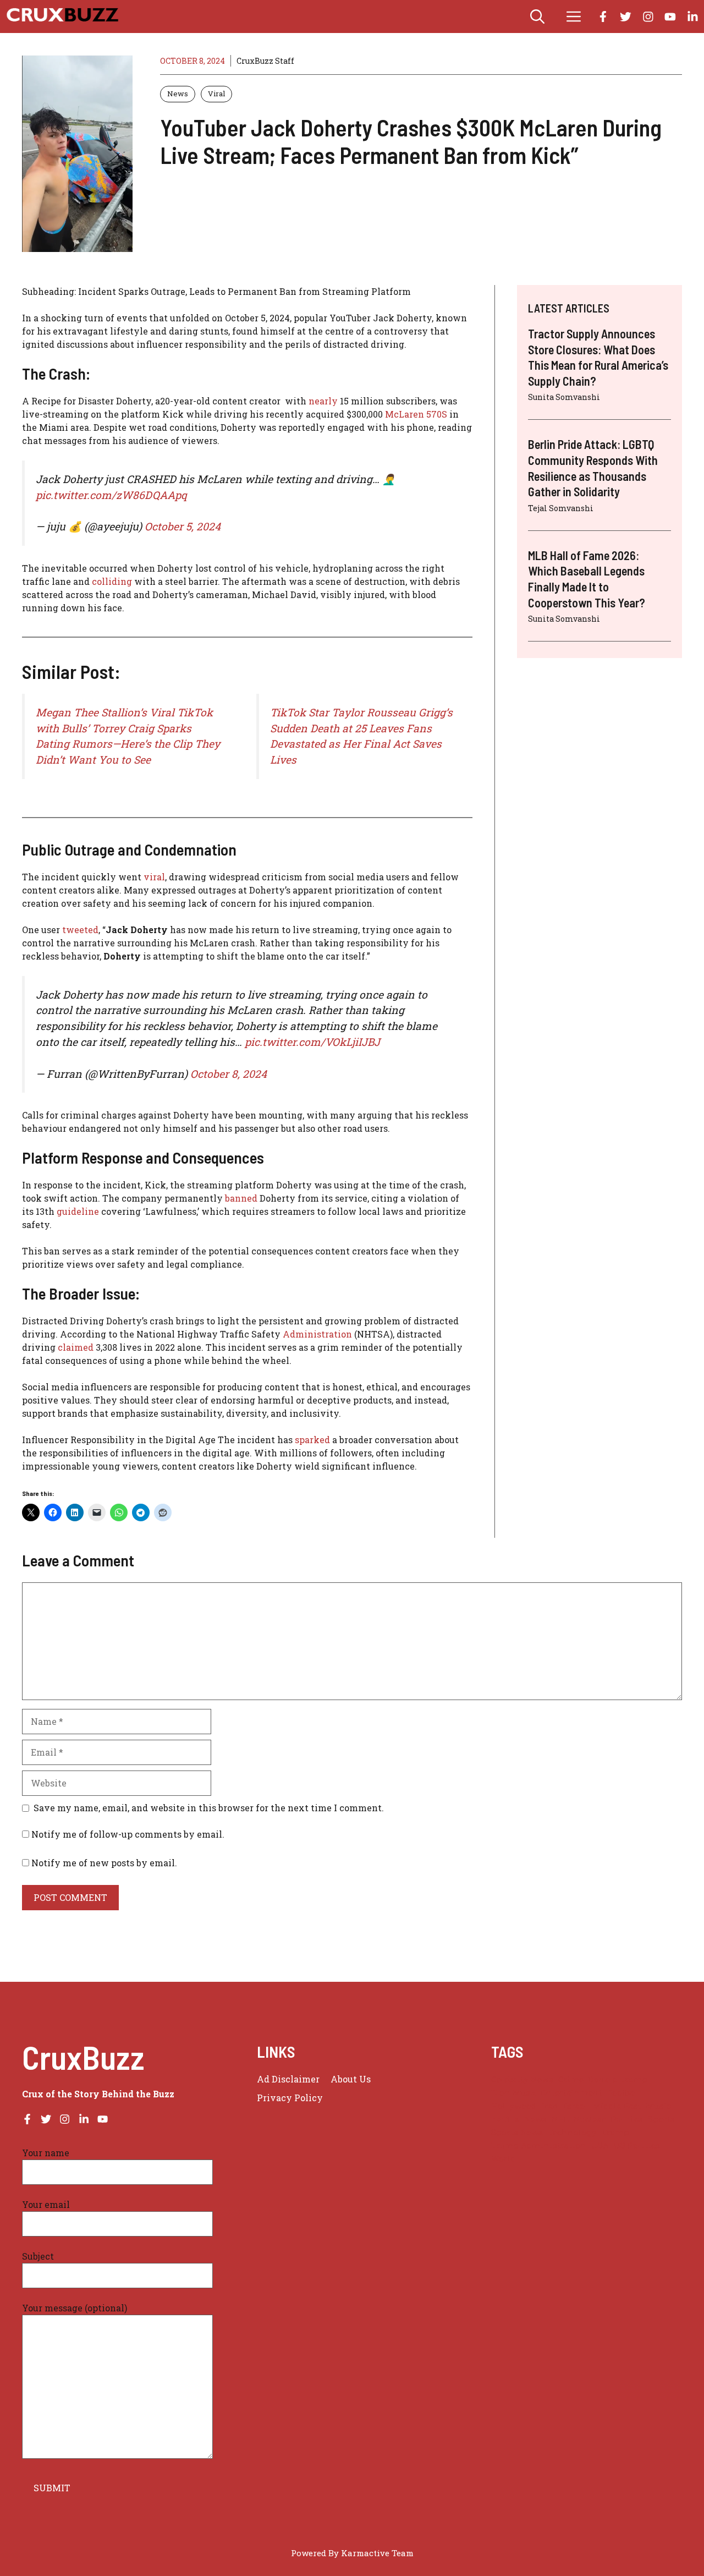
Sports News (517, 2132)
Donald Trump (618, 2079)
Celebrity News (522, 2079)
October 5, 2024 (183, 526)
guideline (79, 1211)
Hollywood (514, 2106)
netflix (505, 2119)
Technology (572, 2132)
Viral (216, 94)
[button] (537, 17)
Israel (576, 2106)
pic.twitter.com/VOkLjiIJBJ (312, 1042)
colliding (113, 581)
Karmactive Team (377, 2553)
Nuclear (590, 2119)
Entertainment (571, 2093)
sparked (313, 1440)
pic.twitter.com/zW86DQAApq (111, 495)
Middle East (617, 2106)
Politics (627, 2119)
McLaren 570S (416, 414)
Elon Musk (513, 2093)
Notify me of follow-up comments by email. (128, 1834)
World (504, 2159)
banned (242, 1198)
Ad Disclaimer (288, 2079)
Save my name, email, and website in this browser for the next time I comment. (209, 1808)
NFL (560, 2119)
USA (600, 2145)
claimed (77, 1347)
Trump (615, 2132)
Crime (571, 2079)
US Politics (637, 2145)
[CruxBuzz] (62, 17)
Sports (661, 2119)
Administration (318, 1334)
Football (624, 2093)
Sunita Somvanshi (564, 397)
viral (154, 877)
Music (658, 2106)
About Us (351, 2079)
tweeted (80, 930)
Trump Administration (539, 2145)
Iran (550, 2106)
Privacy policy (290, 2098)
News (178, 94)
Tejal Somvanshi (561, 508)
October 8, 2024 (229, 1074)
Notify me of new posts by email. (104, 1863)
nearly (324, 401)
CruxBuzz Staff (265, 61)
